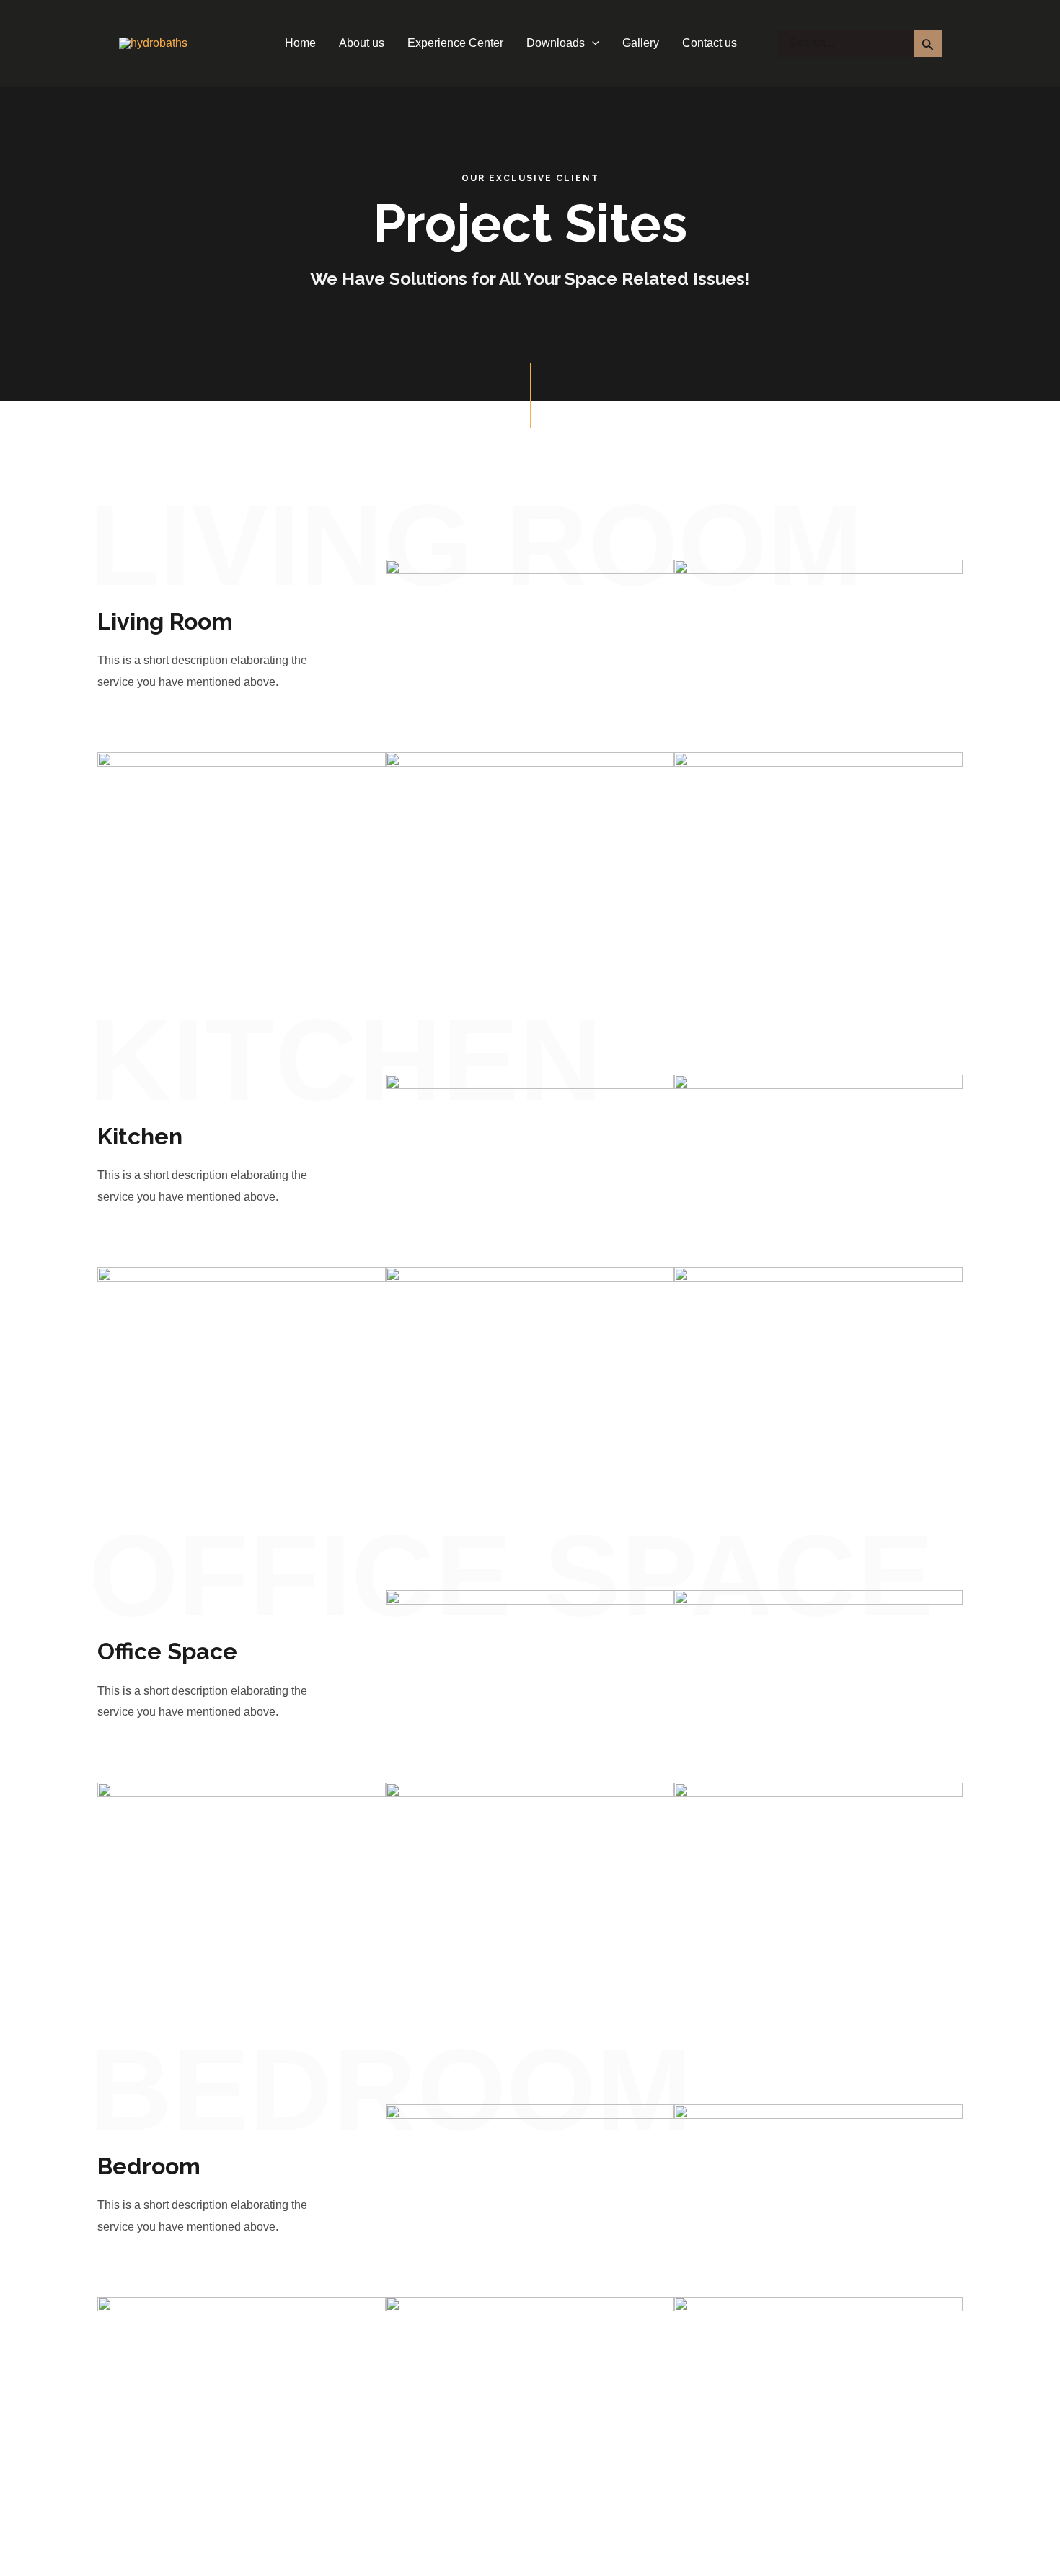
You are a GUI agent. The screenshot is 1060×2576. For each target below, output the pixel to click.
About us (362, 43)
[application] (592, 43)
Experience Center (455, 43)
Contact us (710, 43)
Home (300, 43)
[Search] (928, 43)
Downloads (556, 43)
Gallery (641, 43)
